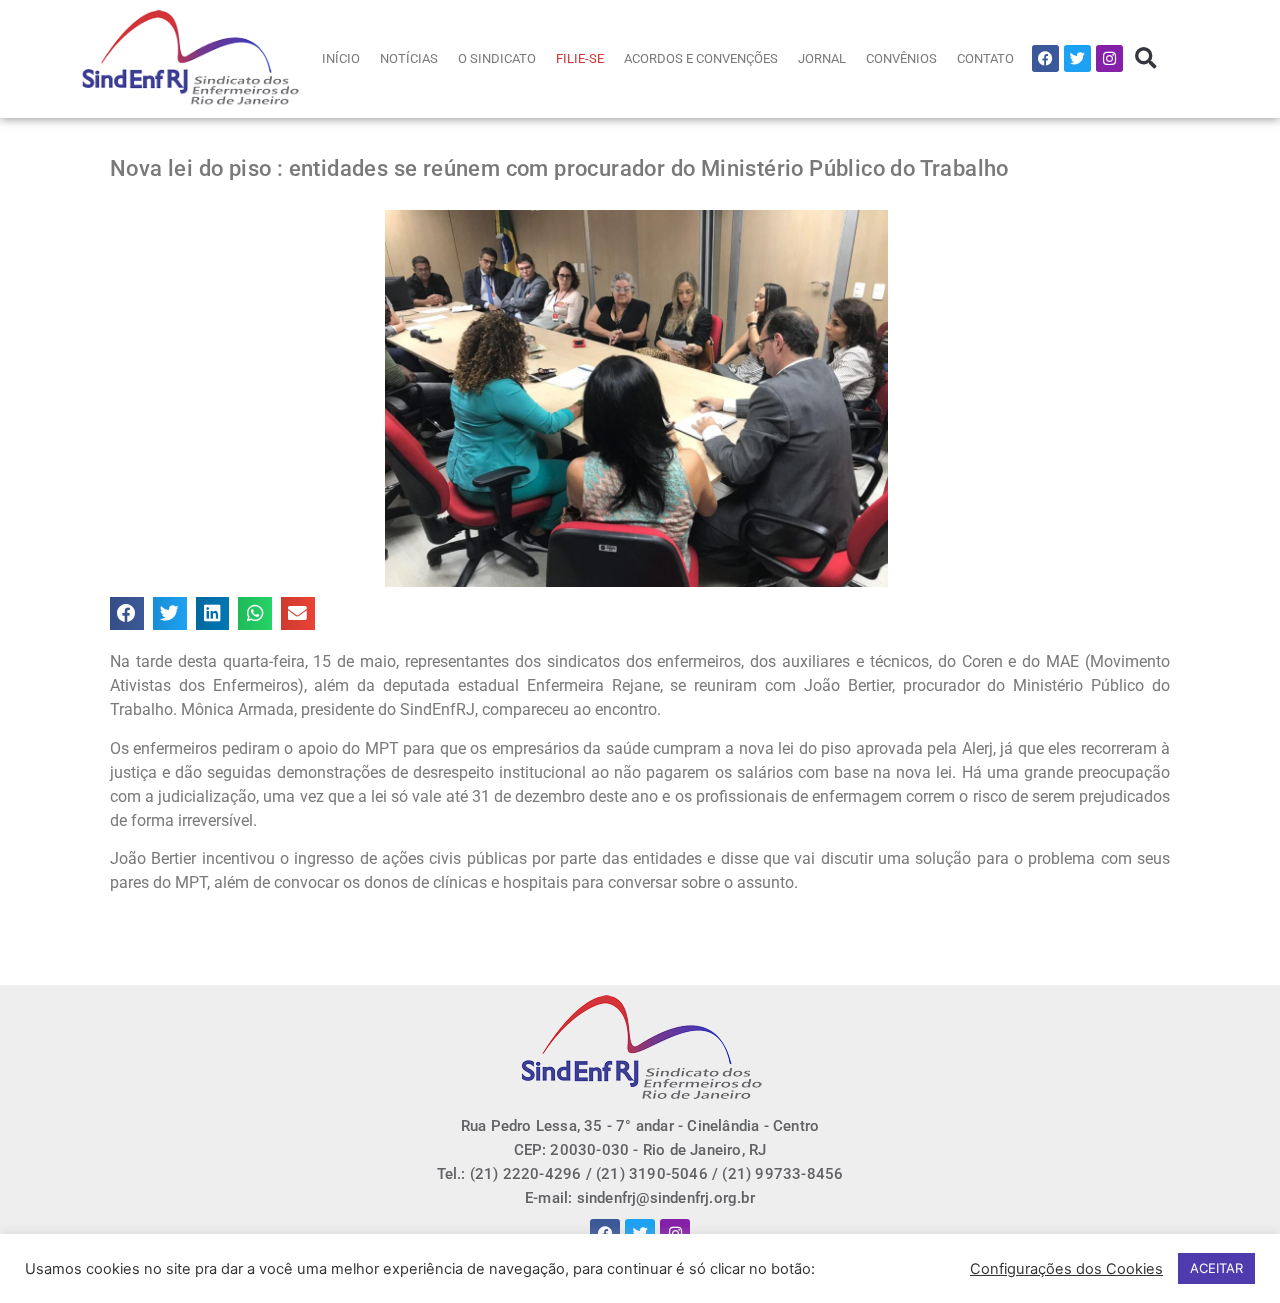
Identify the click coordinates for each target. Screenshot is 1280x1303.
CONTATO (985, 58)
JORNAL (822, 58)
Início (341, 58)
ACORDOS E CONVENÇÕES (701, 58)
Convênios (901, 58)
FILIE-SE (580, 58)
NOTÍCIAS (409, 58)
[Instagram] (1109, 58)
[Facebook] (1045, 58)
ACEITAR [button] (1216, 1268)
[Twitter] (1077, 58)
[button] (1145, 58)
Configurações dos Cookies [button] (1066, 1269)
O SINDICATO (497, 58)
